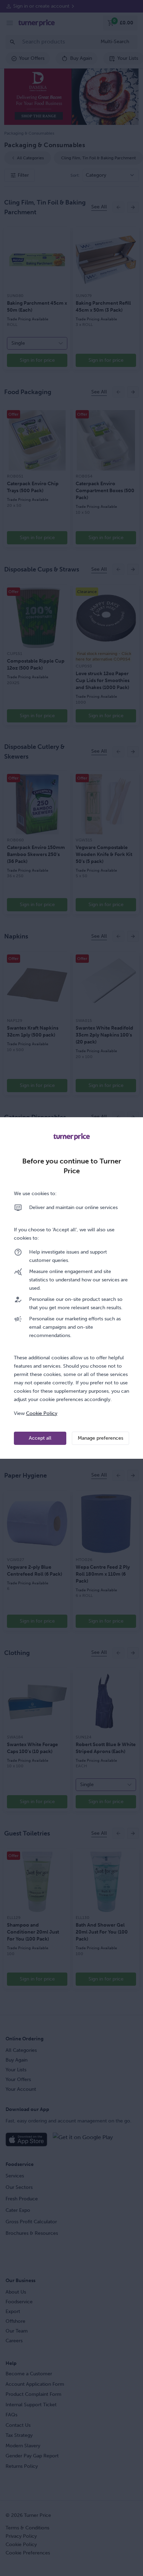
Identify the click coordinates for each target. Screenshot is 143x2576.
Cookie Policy (42, 1413)
